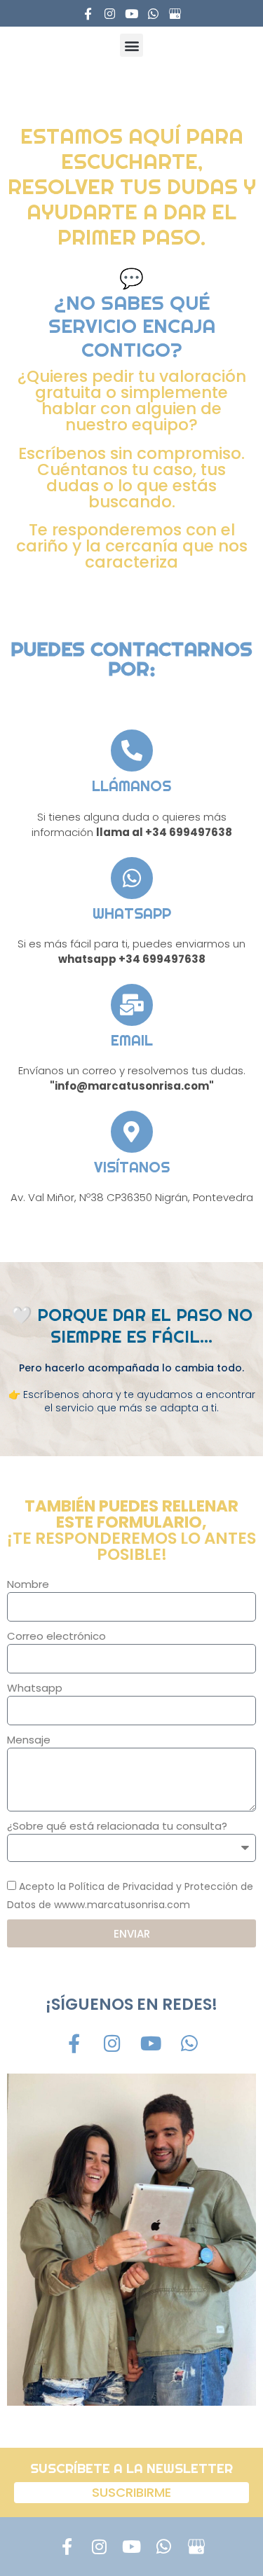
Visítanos (132, 1167)
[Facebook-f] (88, 14)
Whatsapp (35, 1688)
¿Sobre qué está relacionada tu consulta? (117, 1826)
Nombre (28, 1584)
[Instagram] (110, 14)
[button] (131, 45)
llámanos (131, 786)
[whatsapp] (132, 878)
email (132, 1040)
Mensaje (29, 1740)
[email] (132, 1005)
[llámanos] (132, 751)
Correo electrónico (56, 1636)
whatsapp (132, 913)
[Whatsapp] (153, 14)
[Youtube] (131, 14)
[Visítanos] (132, 1132)
